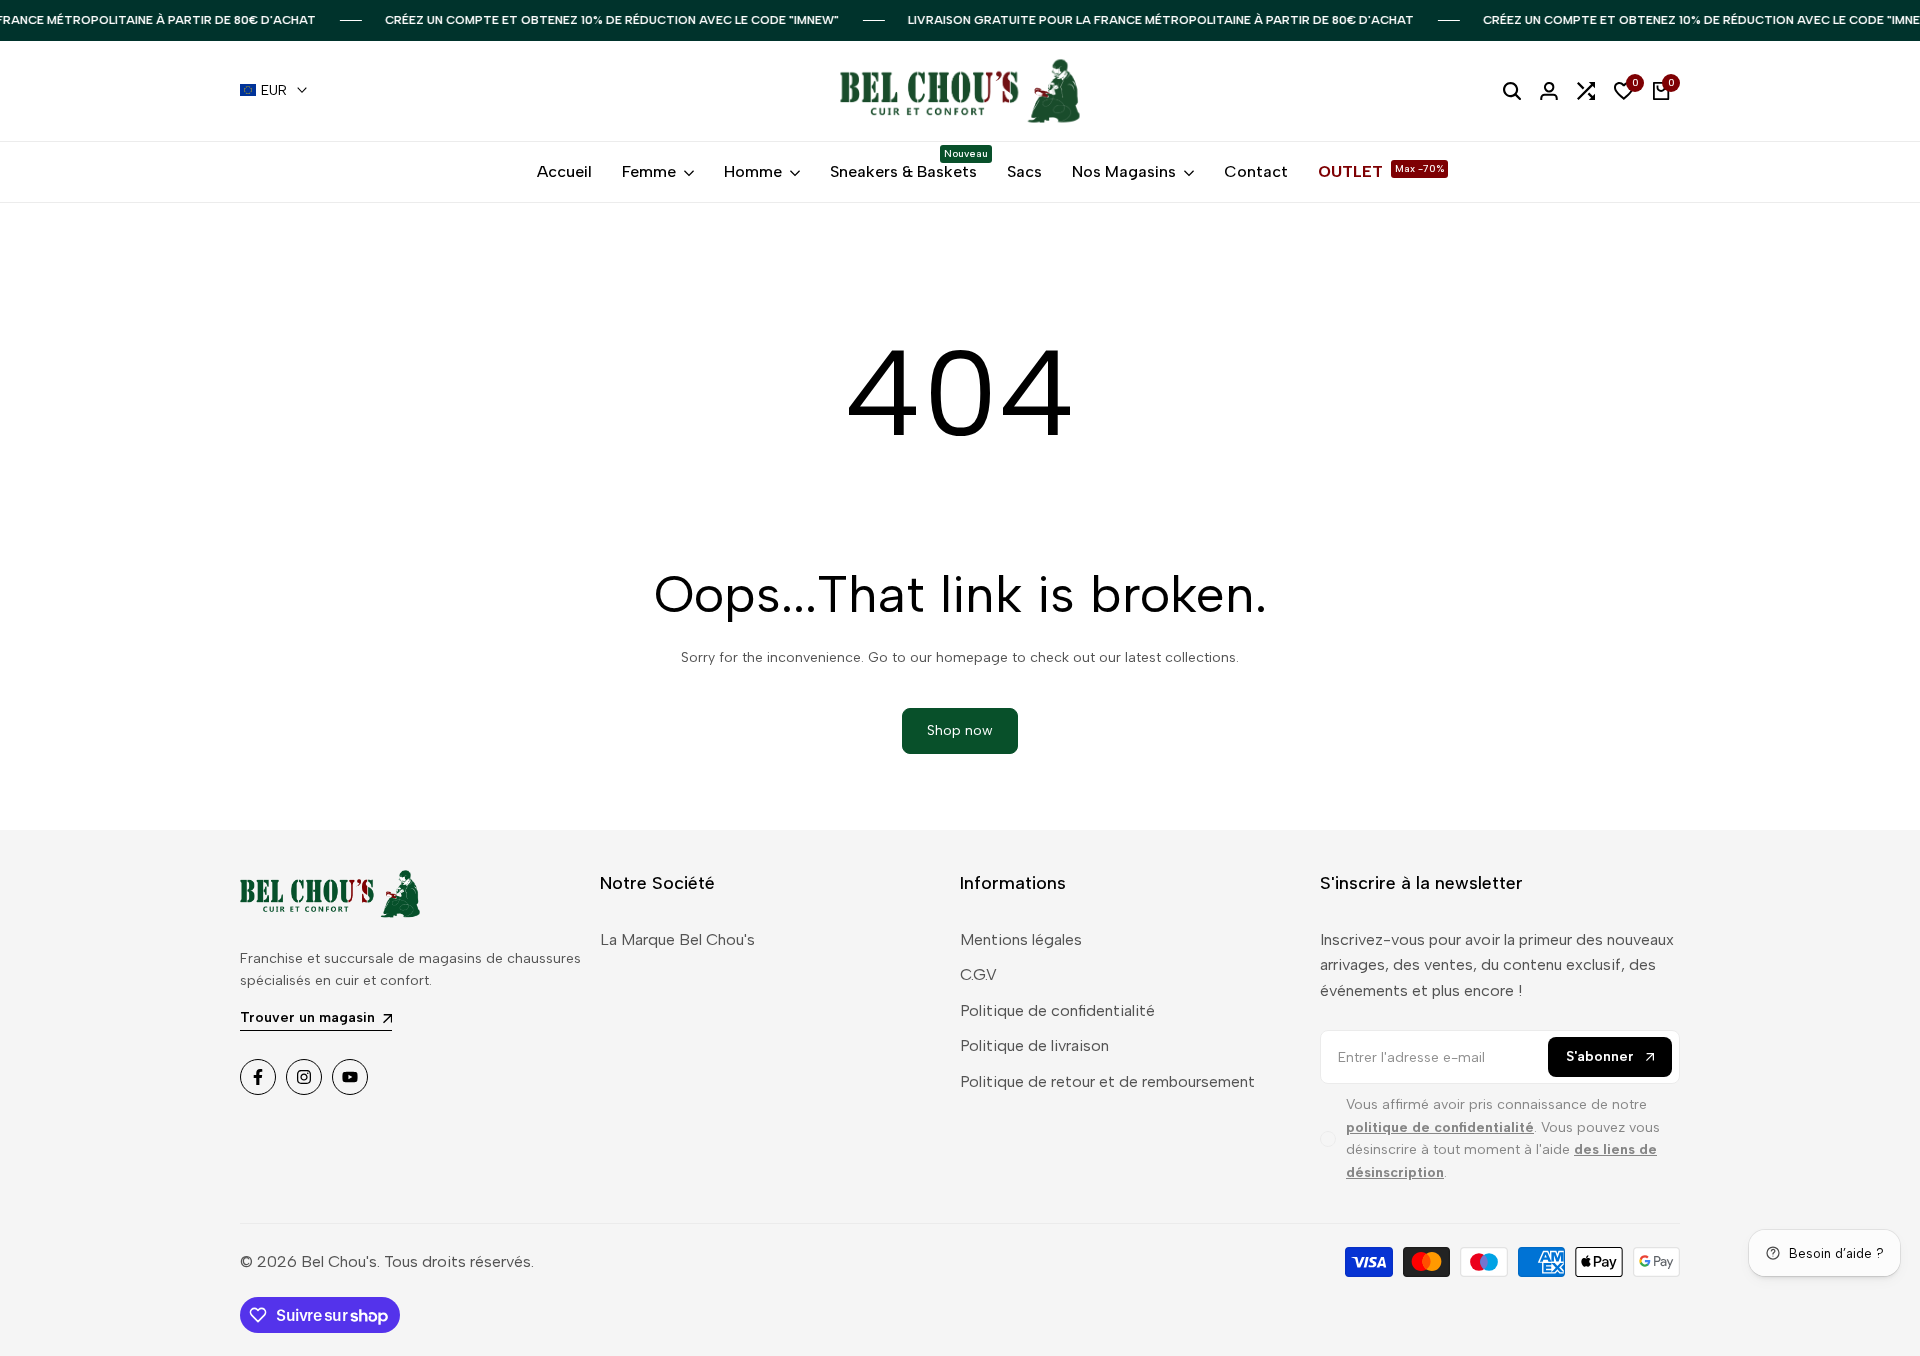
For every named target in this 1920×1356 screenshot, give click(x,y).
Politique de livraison (1034, 1045)
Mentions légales (1021, 939)
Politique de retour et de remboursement (1107, 1081)
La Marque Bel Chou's (677, 939)
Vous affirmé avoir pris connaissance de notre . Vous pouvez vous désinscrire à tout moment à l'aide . (1503, 1138)
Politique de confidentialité (1057, 1010)
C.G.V (978, 974)
